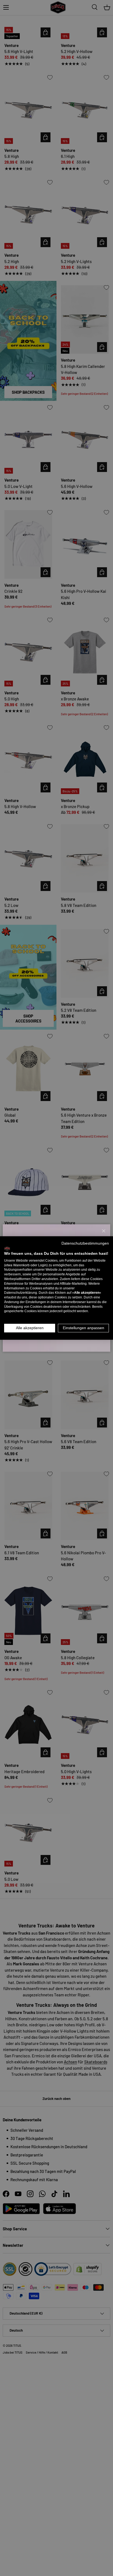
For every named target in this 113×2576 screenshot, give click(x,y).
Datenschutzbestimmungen (85, 1243)
